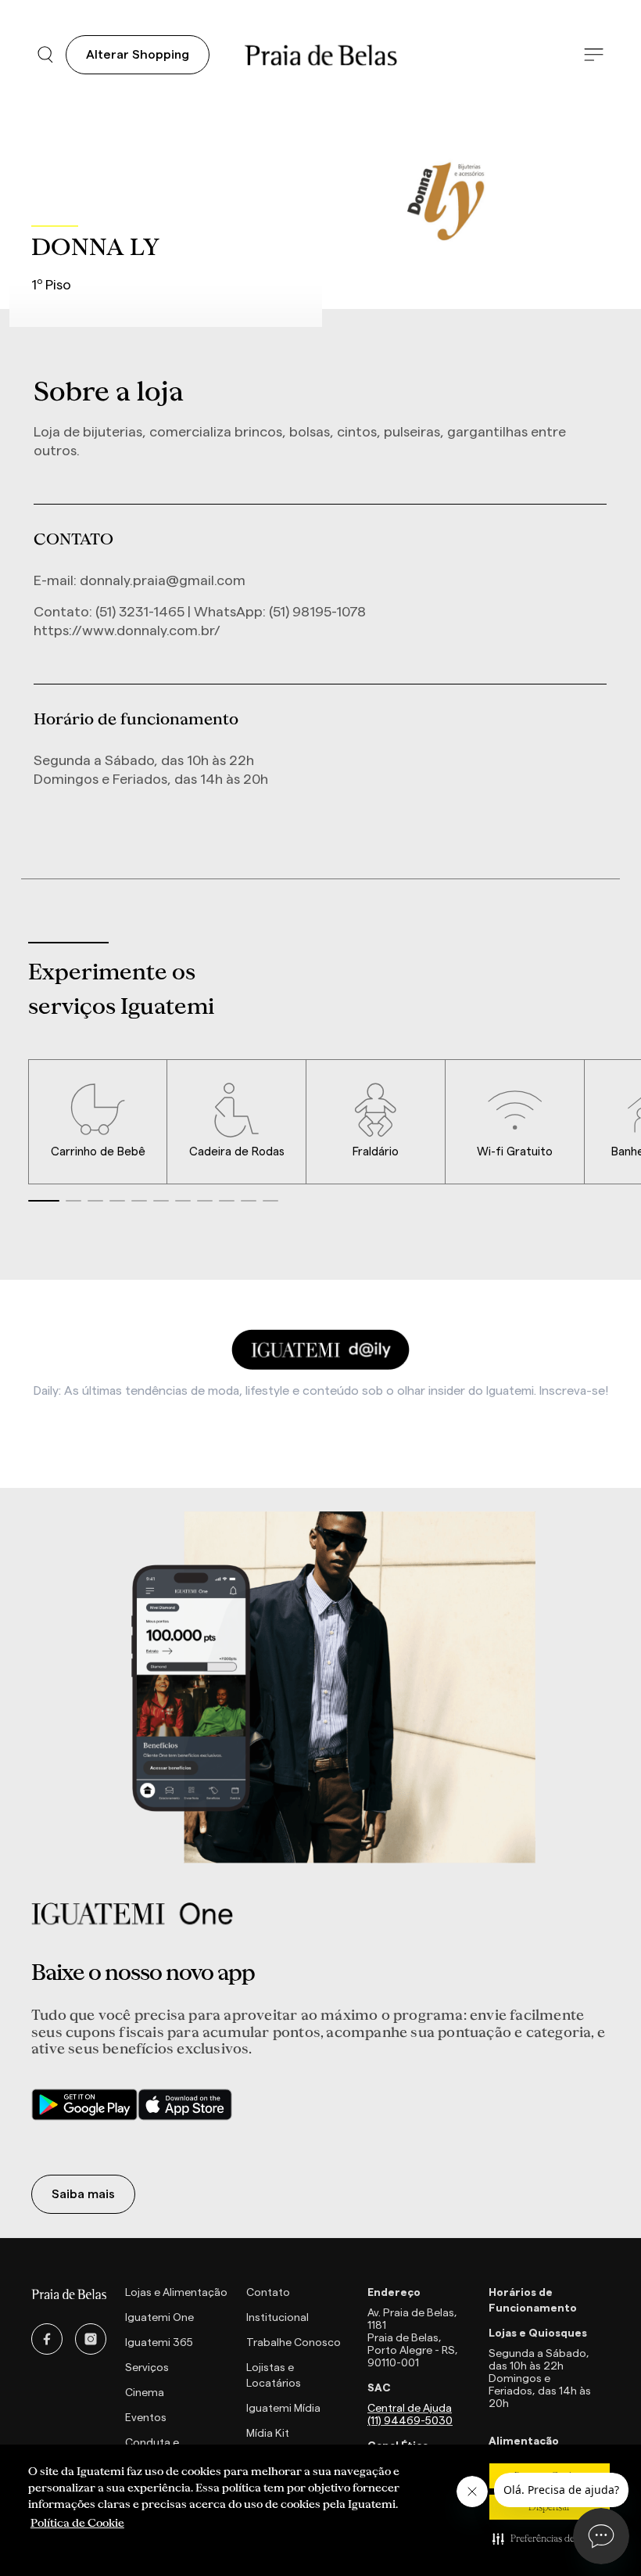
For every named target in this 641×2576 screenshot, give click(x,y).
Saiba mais (83, 2194)
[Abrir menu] (594, 55)
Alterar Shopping (138, 55)
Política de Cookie (77, 2523)
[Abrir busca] (45, 55)
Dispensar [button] (550, 2507)
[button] (550, 2538)
